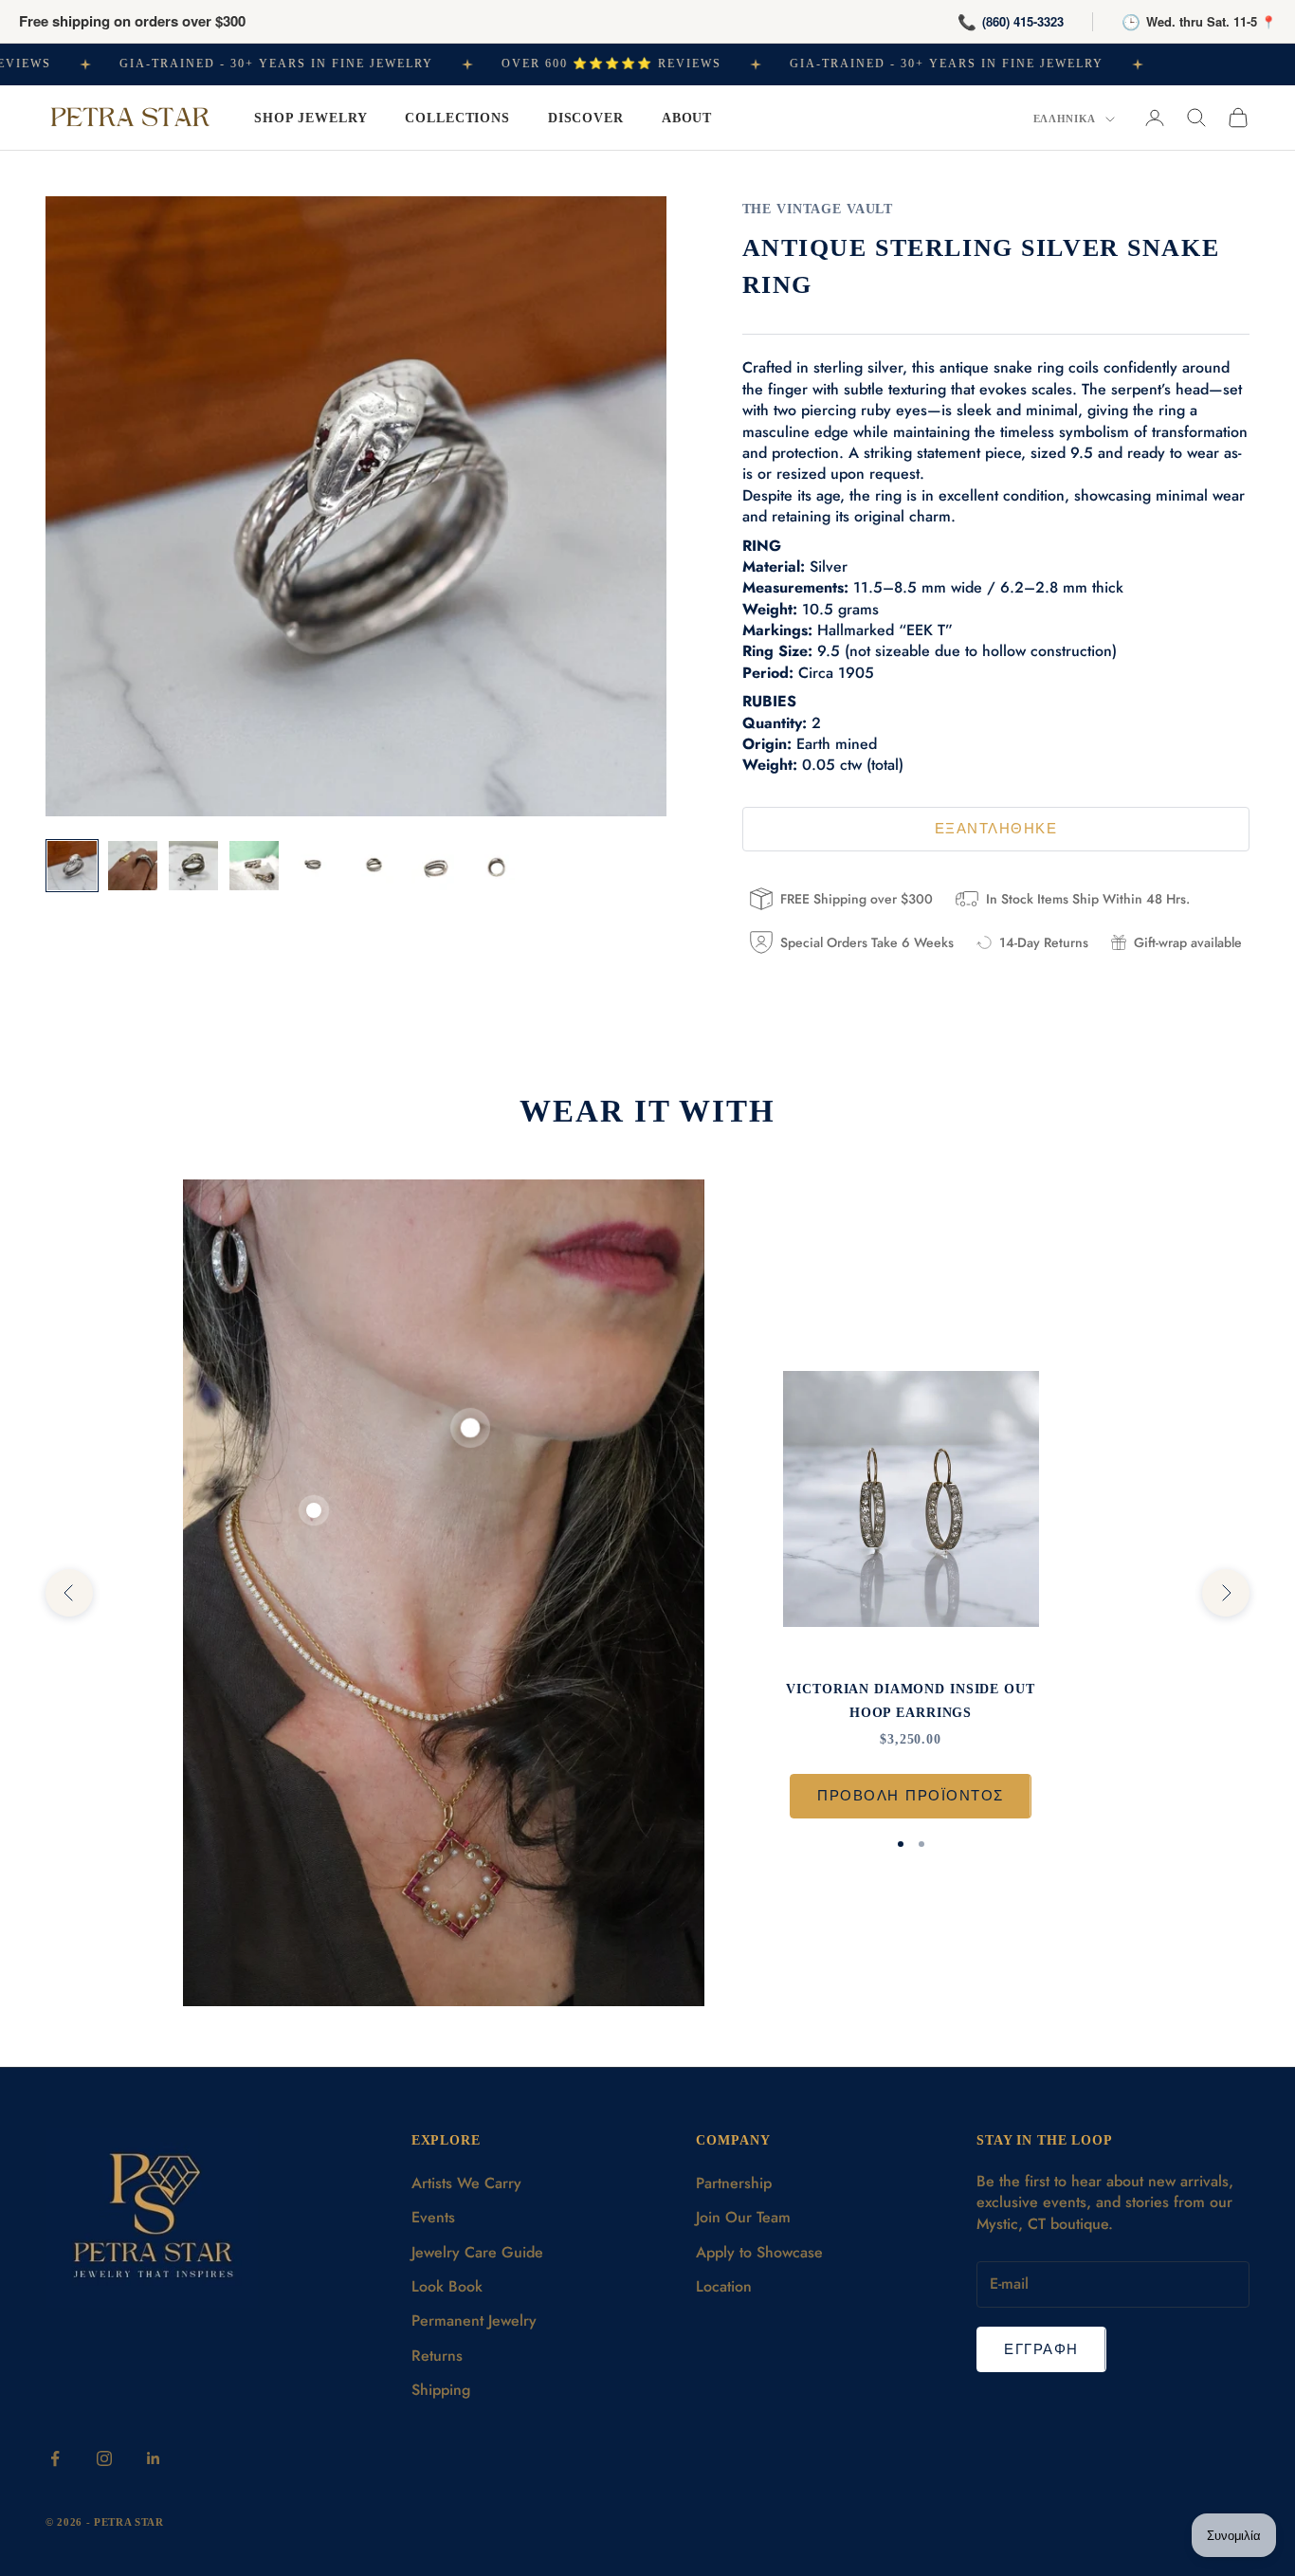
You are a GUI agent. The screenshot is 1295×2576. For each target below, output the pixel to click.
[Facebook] (55, 2458)
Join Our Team (743, 2217)
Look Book (447, 2286)
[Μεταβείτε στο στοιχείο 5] (315, 866)
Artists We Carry (466, 2183)
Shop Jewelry (310, 118)
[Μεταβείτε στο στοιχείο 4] (254, 866)
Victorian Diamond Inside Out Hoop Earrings (910, 1700)
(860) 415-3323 (1023, 21)
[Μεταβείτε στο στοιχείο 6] (375, 866)
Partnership (734, 2183)
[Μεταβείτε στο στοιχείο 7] (436, 866)
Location (724, 2286)
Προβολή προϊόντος (911, 1796)
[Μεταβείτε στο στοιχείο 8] (497, 866)
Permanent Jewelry (474, 2320)
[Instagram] (104, 2458)
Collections (457, 118)
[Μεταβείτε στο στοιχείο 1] (72, 866)
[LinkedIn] (154, 2458)
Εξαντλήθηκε (996, 829)
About (687, 118)
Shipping (441, 2390)
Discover (586, 118)
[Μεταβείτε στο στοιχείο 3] (193, 866)
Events (433, 2217)
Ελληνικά (1065, 119)
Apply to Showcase (759, 2252)
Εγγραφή (1041, 2349)
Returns (437, 2356)
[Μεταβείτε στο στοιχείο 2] (133, 866)
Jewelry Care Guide (477, 2252)
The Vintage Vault (818, 209)
